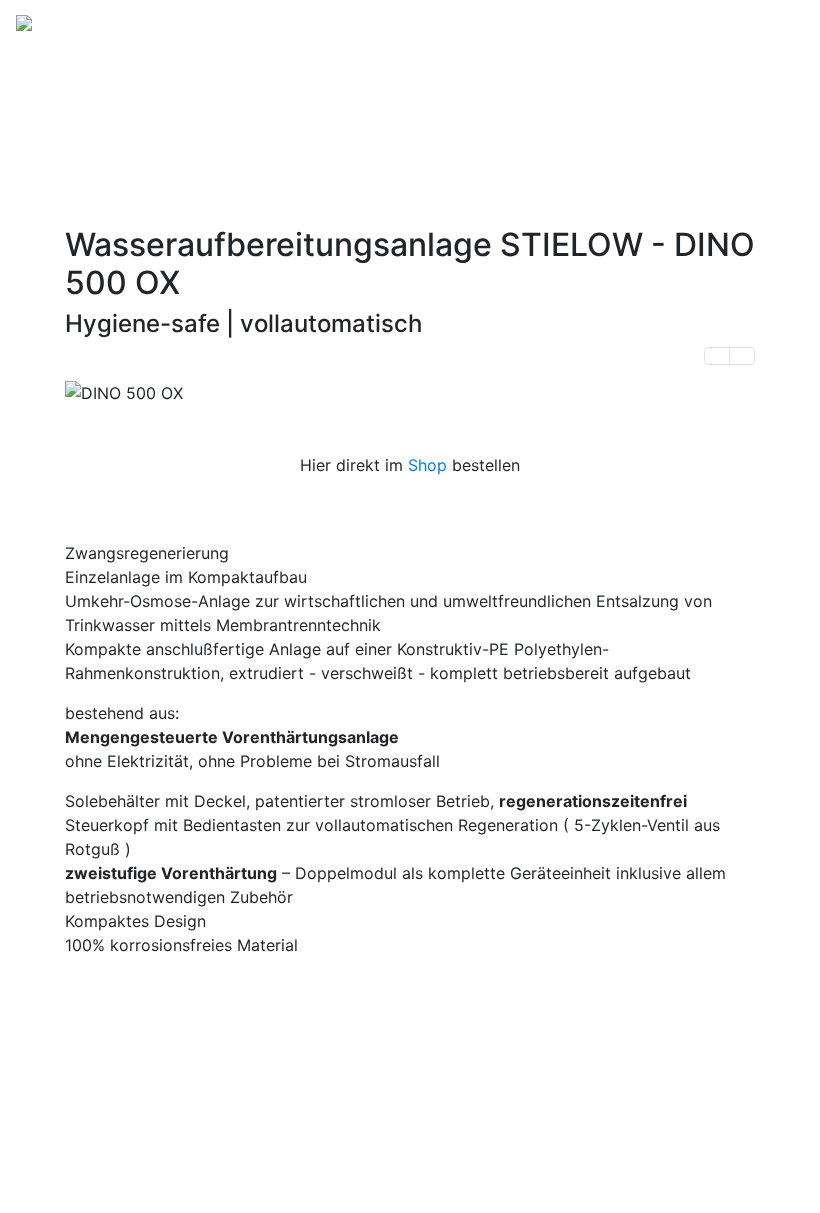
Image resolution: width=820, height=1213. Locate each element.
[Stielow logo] (85, 29)
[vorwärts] (742, 356)
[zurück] (717, 356)
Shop (427, 465)
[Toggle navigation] (776, 29)
